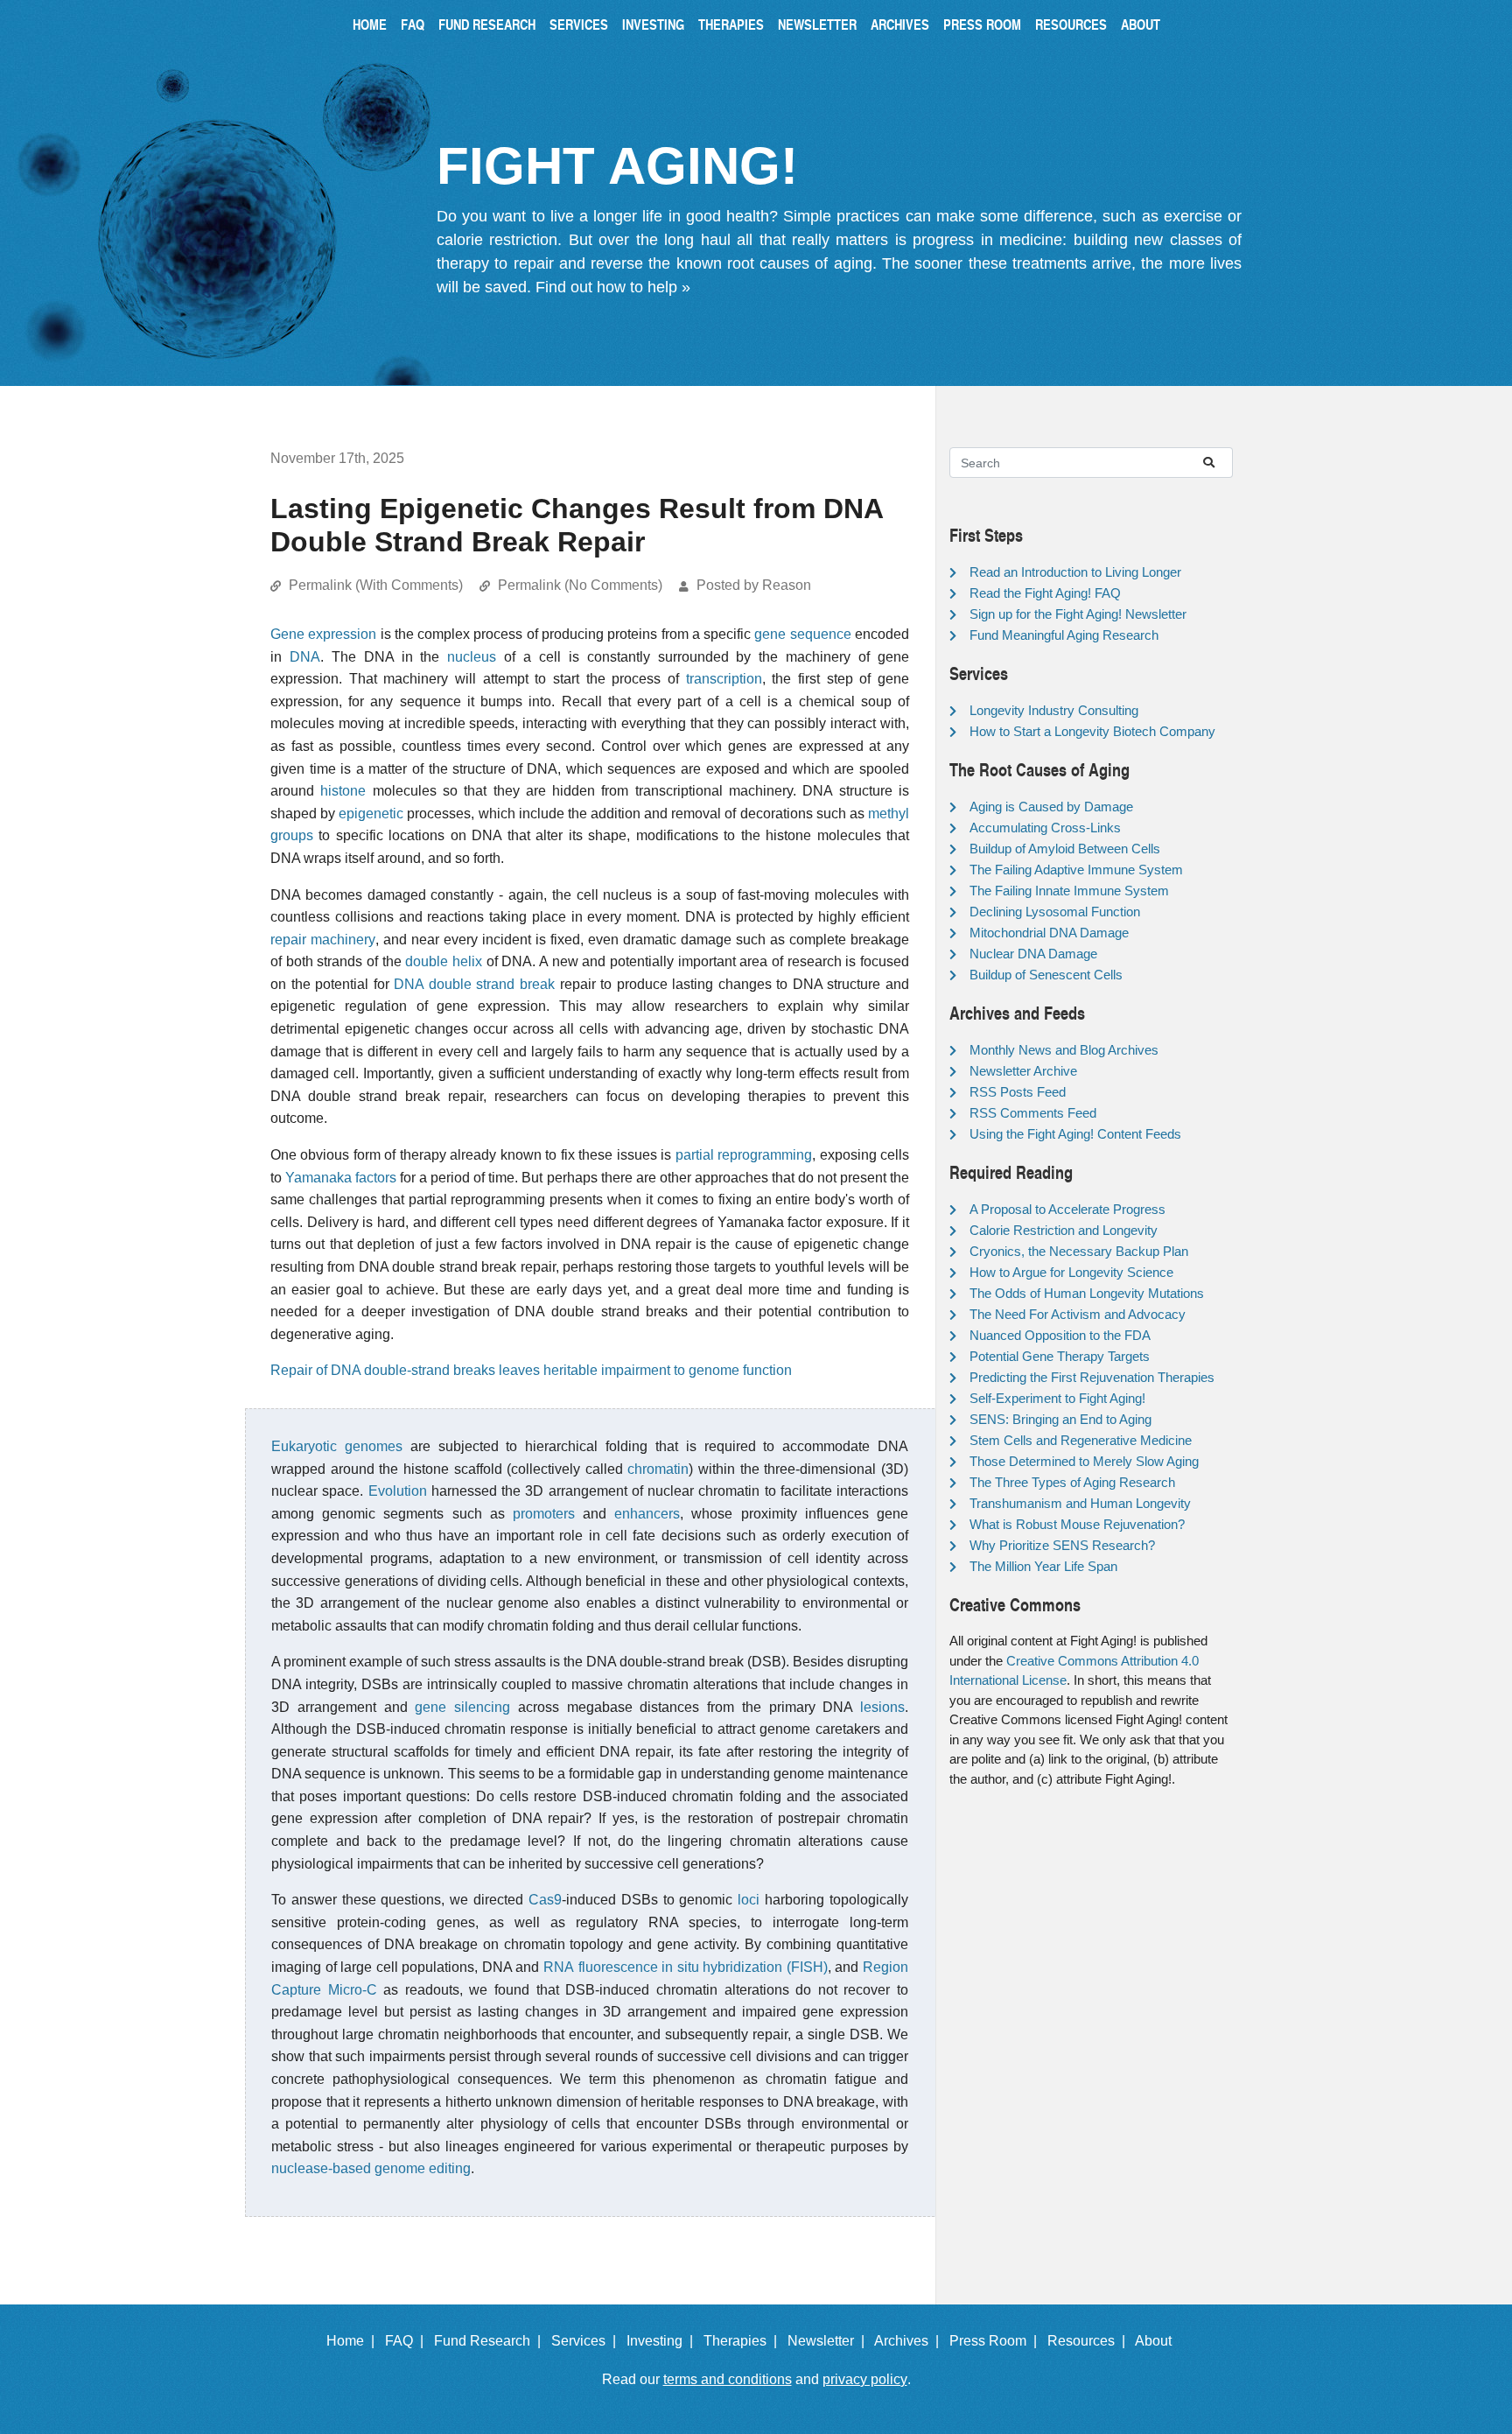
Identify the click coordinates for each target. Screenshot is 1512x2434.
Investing (653, 24)
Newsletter (817, 24)
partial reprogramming (744, 1155)
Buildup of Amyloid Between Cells (1065, 849)
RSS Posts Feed (1018, 1092)
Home (370, 24)
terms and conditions (728, 2379)
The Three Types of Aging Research (1072, 1482)
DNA (305, 657)
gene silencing (462, 1707)
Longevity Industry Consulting (1054, 710)
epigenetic (371, 814)
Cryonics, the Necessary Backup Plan (1079, 1251)
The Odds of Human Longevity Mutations (1087, 1293)
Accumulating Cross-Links (1045, 828)
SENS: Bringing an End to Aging (1060, 1419)
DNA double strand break (474, 984)
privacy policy (865, 2379)
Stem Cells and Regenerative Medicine (1081, 1440)
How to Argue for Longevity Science (1071, 1272)
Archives (900, 24)
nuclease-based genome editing (371, 2168)
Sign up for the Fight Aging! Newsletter (1078, 614)
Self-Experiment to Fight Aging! (1057, 1398)
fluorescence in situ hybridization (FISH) (703, 1967)
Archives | (910, 2341)
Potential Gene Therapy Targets (1060, 1356)
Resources (1071, 24)
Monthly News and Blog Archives (1064, 1050)
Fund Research (487, 24)
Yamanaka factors (341, 1178)
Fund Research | (491, 2341)
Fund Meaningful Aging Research (1064, 635)
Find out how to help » (613, 287)
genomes (374, 1446)
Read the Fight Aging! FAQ (1045, 593)
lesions (882, 1707)
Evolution (398, 1491)
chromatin (658, 1469)
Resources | (1090, 2341)
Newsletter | (829, 2341)
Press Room (982, 24)
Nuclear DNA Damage (1033, 954)
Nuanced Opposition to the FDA (1060, 1335)
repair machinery (323, 940)
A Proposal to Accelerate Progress (1067, 1209)
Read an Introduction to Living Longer (1075, 572)
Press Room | (997, 2341)
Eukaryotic (304, 1446)
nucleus (472, 657)
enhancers (647, 1514)
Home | (354, 2341)
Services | (587, 2341)
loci (749, 1900)
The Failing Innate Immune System (1069, 891)
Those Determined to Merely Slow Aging (1084, 1461)
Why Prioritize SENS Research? (1062, 1545)
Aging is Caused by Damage (1051, 807)
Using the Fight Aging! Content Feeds (1075, 1134)
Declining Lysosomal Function (1055, 912)
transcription (724, 679)
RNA (559, 1967)
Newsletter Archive (1023, 1071)
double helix (444, 961)
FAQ (413, 24)
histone (343, 791)
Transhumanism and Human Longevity (1080, 1503)
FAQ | (408, 2341)
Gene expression (323, 634)
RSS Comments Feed (1033, 1113)
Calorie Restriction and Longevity (1064, 1230)
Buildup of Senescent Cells (1046, 975)
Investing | (663, 2341)
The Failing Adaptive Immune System (1076, 870)
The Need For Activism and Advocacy (1078, 1314)
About (1141, 24)
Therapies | (744, 2341)
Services (579, 24)
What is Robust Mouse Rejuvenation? (1077, 1524)
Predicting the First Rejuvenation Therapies (1092, 1377)
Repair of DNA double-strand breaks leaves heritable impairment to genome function (531, 1370)
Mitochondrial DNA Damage (1049, 933)
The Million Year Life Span (1043, 1566)
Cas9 (545, 1900)
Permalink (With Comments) (376, 585)
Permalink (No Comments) (580, 585)
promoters (544, 1514)
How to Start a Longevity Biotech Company (1092, 731)
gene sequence (802, 634)
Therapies (731, 24)
